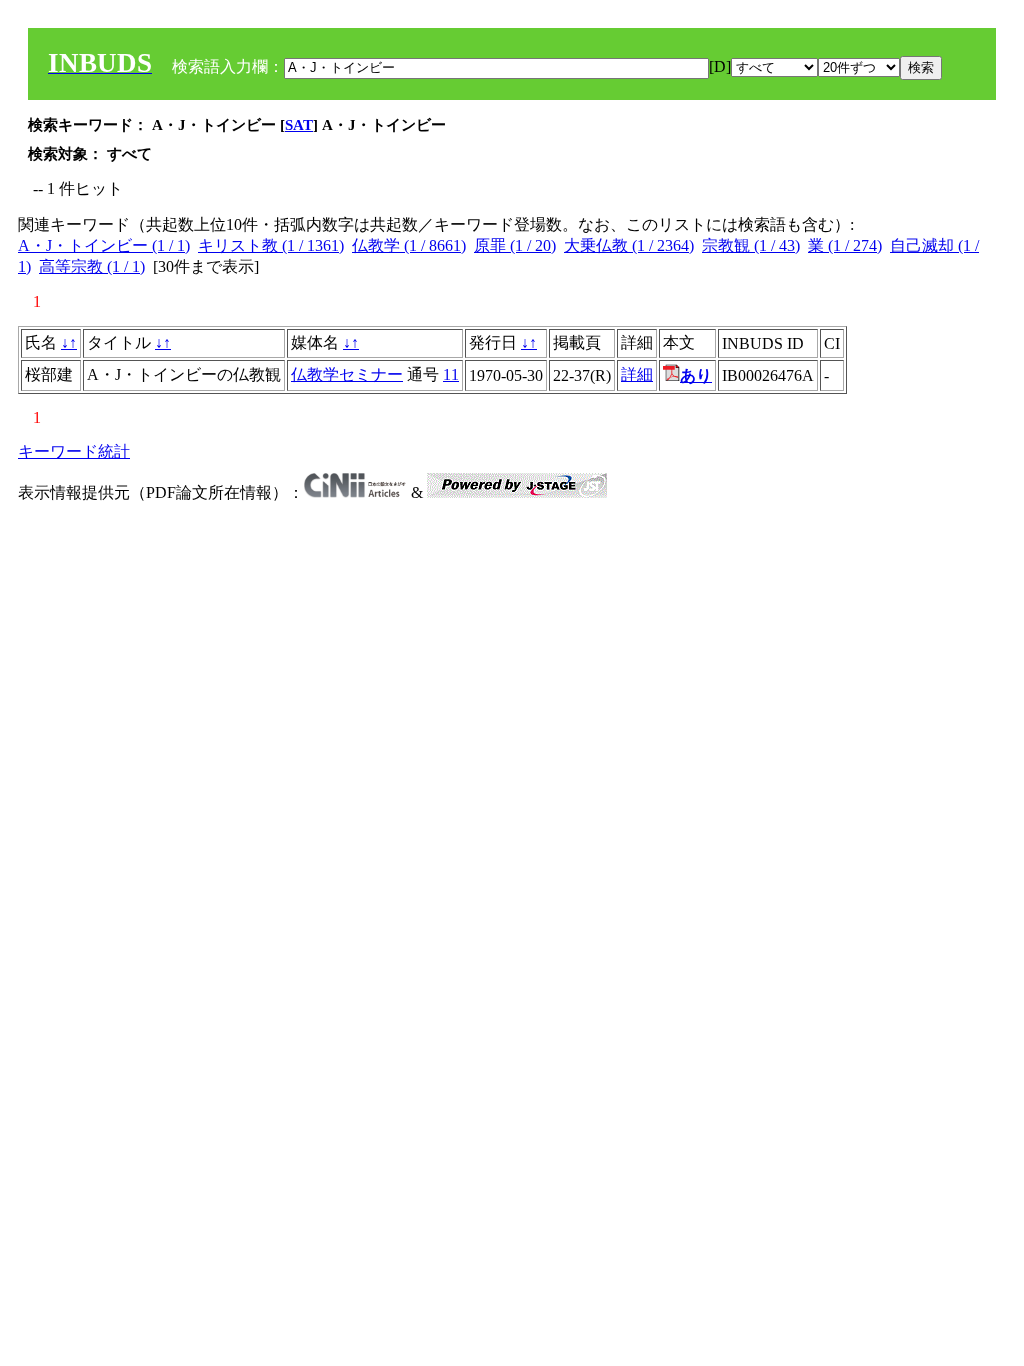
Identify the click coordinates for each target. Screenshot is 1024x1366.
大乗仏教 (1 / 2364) (629, 245)
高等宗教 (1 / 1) (92, 266)
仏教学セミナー (347, 374)
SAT (299, 125)
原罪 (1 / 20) (515, 245)
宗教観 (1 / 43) (751, 245)
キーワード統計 (74, 451)
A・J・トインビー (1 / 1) (104, 245)
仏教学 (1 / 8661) (409, 245)
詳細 (637, 374)
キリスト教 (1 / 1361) (271, 245)
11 (451, 374)
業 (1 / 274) (845, 245)
